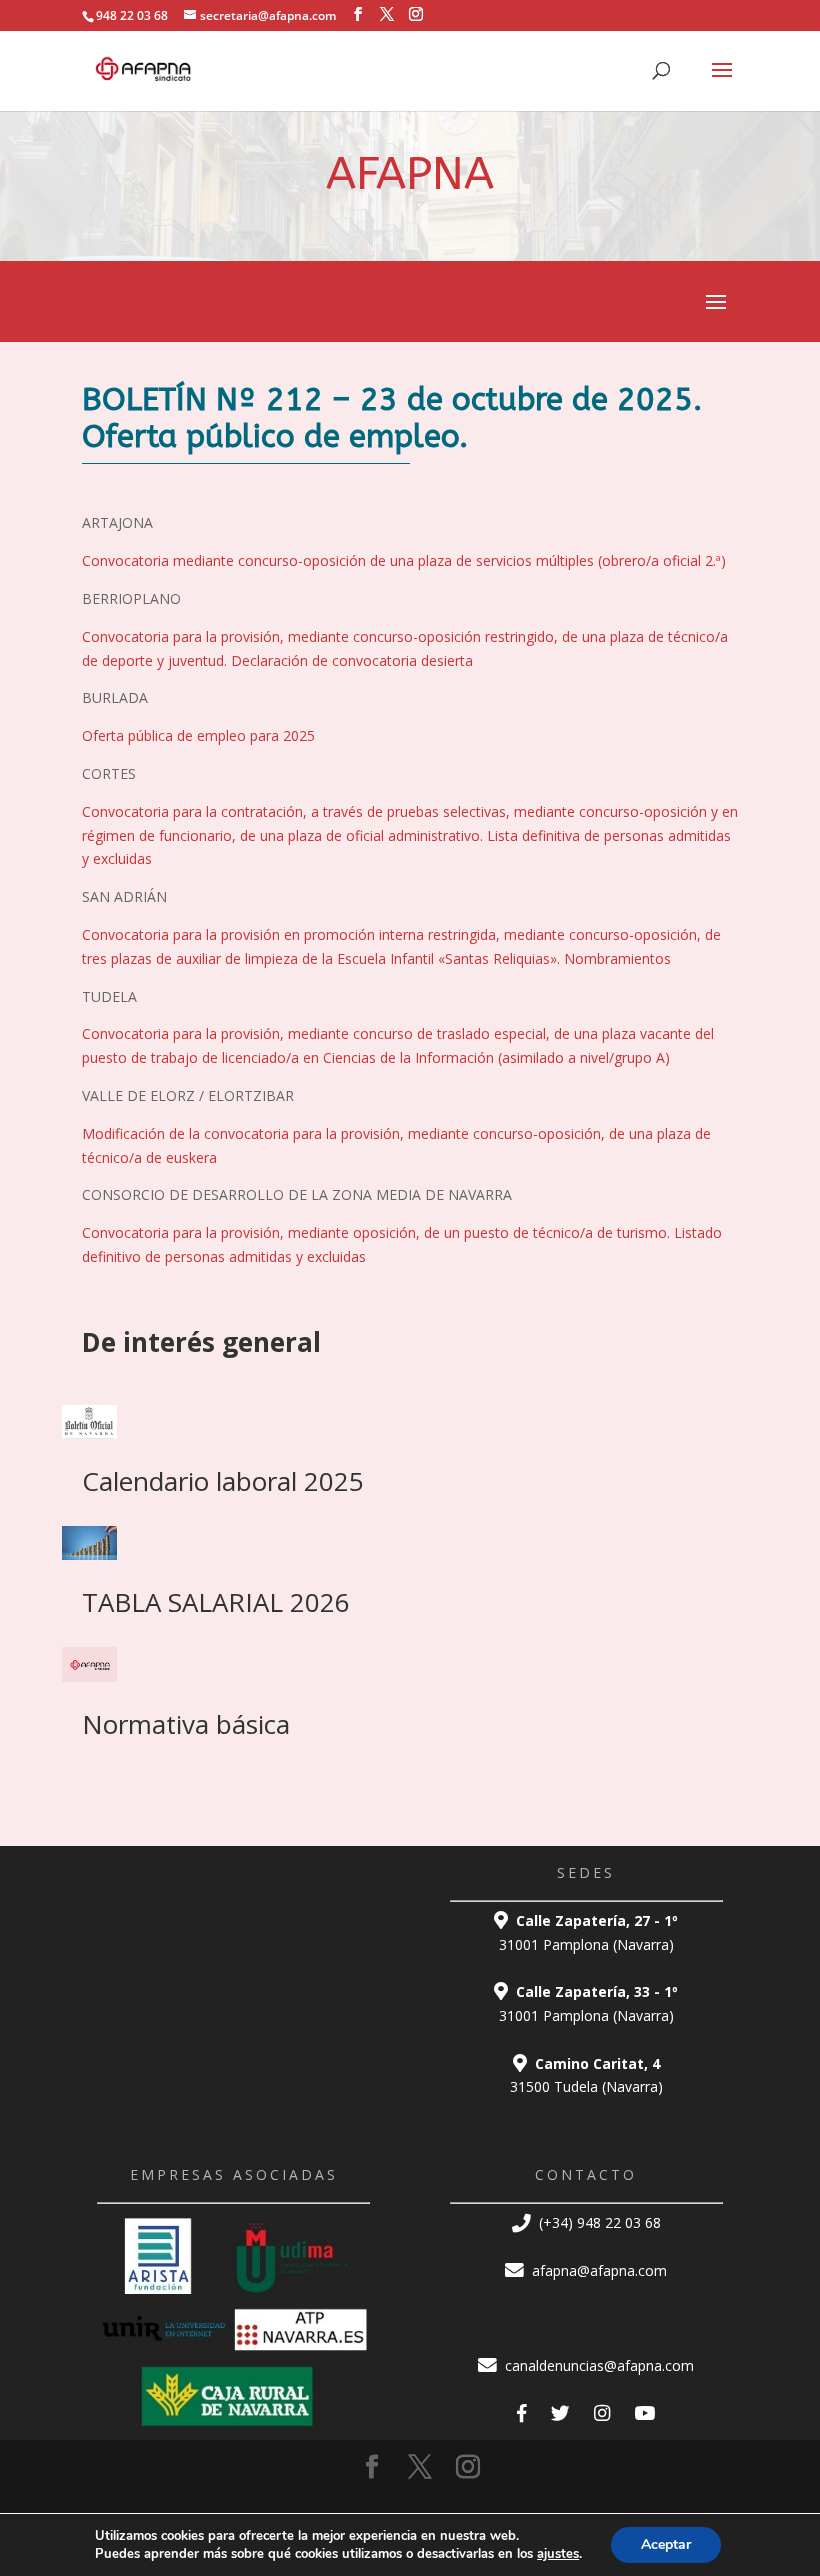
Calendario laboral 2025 (223, 1481)
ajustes (558, 2554)
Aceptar (666, 2544)
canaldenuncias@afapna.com (597, 2365)
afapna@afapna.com (597, 2270)
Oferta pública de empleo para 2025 (198, 735)
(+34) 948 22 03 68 (598, 2222)
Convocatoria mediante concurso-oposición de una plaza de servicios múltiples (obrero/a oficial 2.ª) (404, 560)
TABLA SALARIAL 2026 (216, 1602)
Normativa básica (186, 1724)
